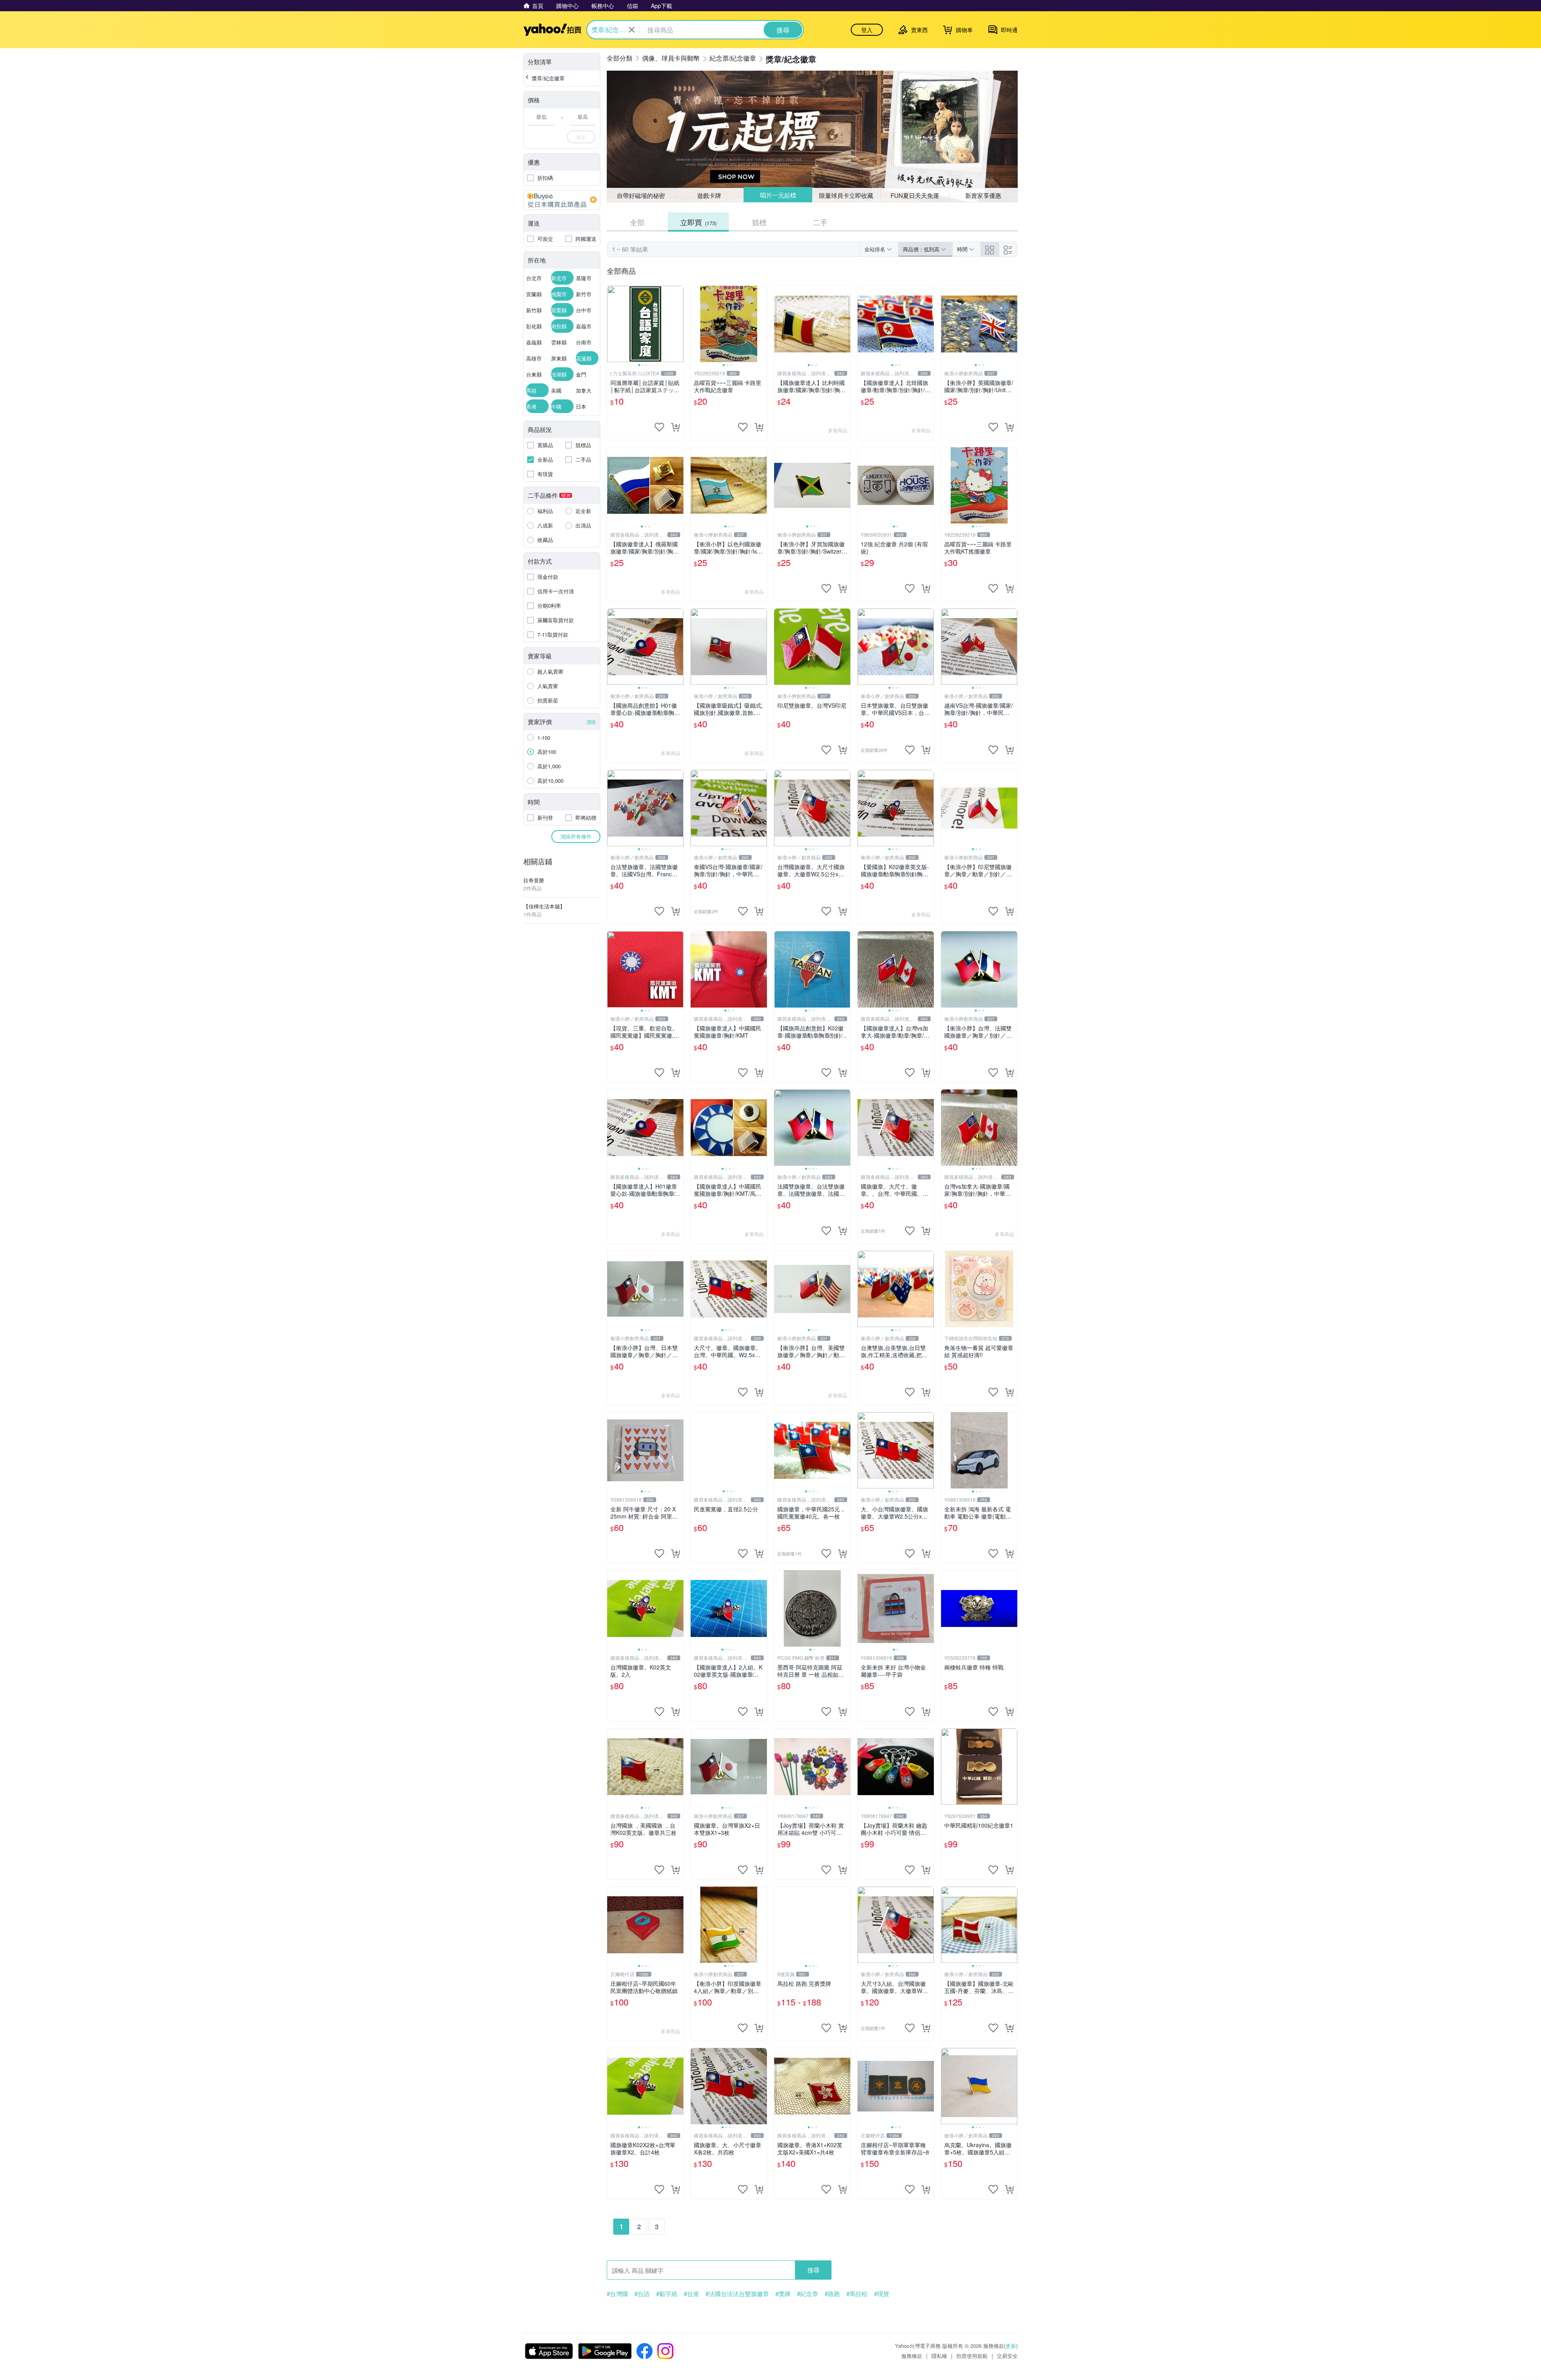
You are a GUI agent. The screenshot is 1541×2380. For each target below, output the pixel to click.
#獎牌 (783, 2294)
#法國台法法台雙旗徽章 (737, 2294)
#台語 (642, 2294)
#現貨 (882, 2294)
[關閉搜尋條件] (632, 30)
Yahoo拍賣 (552, 30)
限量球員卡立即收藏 (847, 195)
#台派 (691, 2294)
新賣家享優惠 (983, 195)
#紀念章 (808, 2294)
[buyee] (562, 200)
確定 (581, 137)
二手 (820, 222)
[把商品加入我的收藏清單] (659, 427)
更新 (1011, 2346)
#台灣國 (617, 2294)
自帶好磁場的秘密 (641, 195)
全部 (637, 222)
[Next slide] (678, 324)
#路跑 (832, 2294)
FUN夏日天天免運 (915, 195)
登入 (867, 30)
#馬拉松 (857, 2294)
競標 (759, 222)
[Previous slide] (612, 324)
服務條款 (912, 2356)
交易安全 (1007, 2356)
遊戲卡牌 (709, 195)
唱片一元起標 (778, 195)
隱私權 (939, 2356)
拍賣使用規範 (972, 2356)
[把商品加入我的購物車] (675, 427)
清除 (591, 722)
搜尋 (813, 2270)
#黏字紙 (667, 2294)
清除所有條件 (576, 836)
